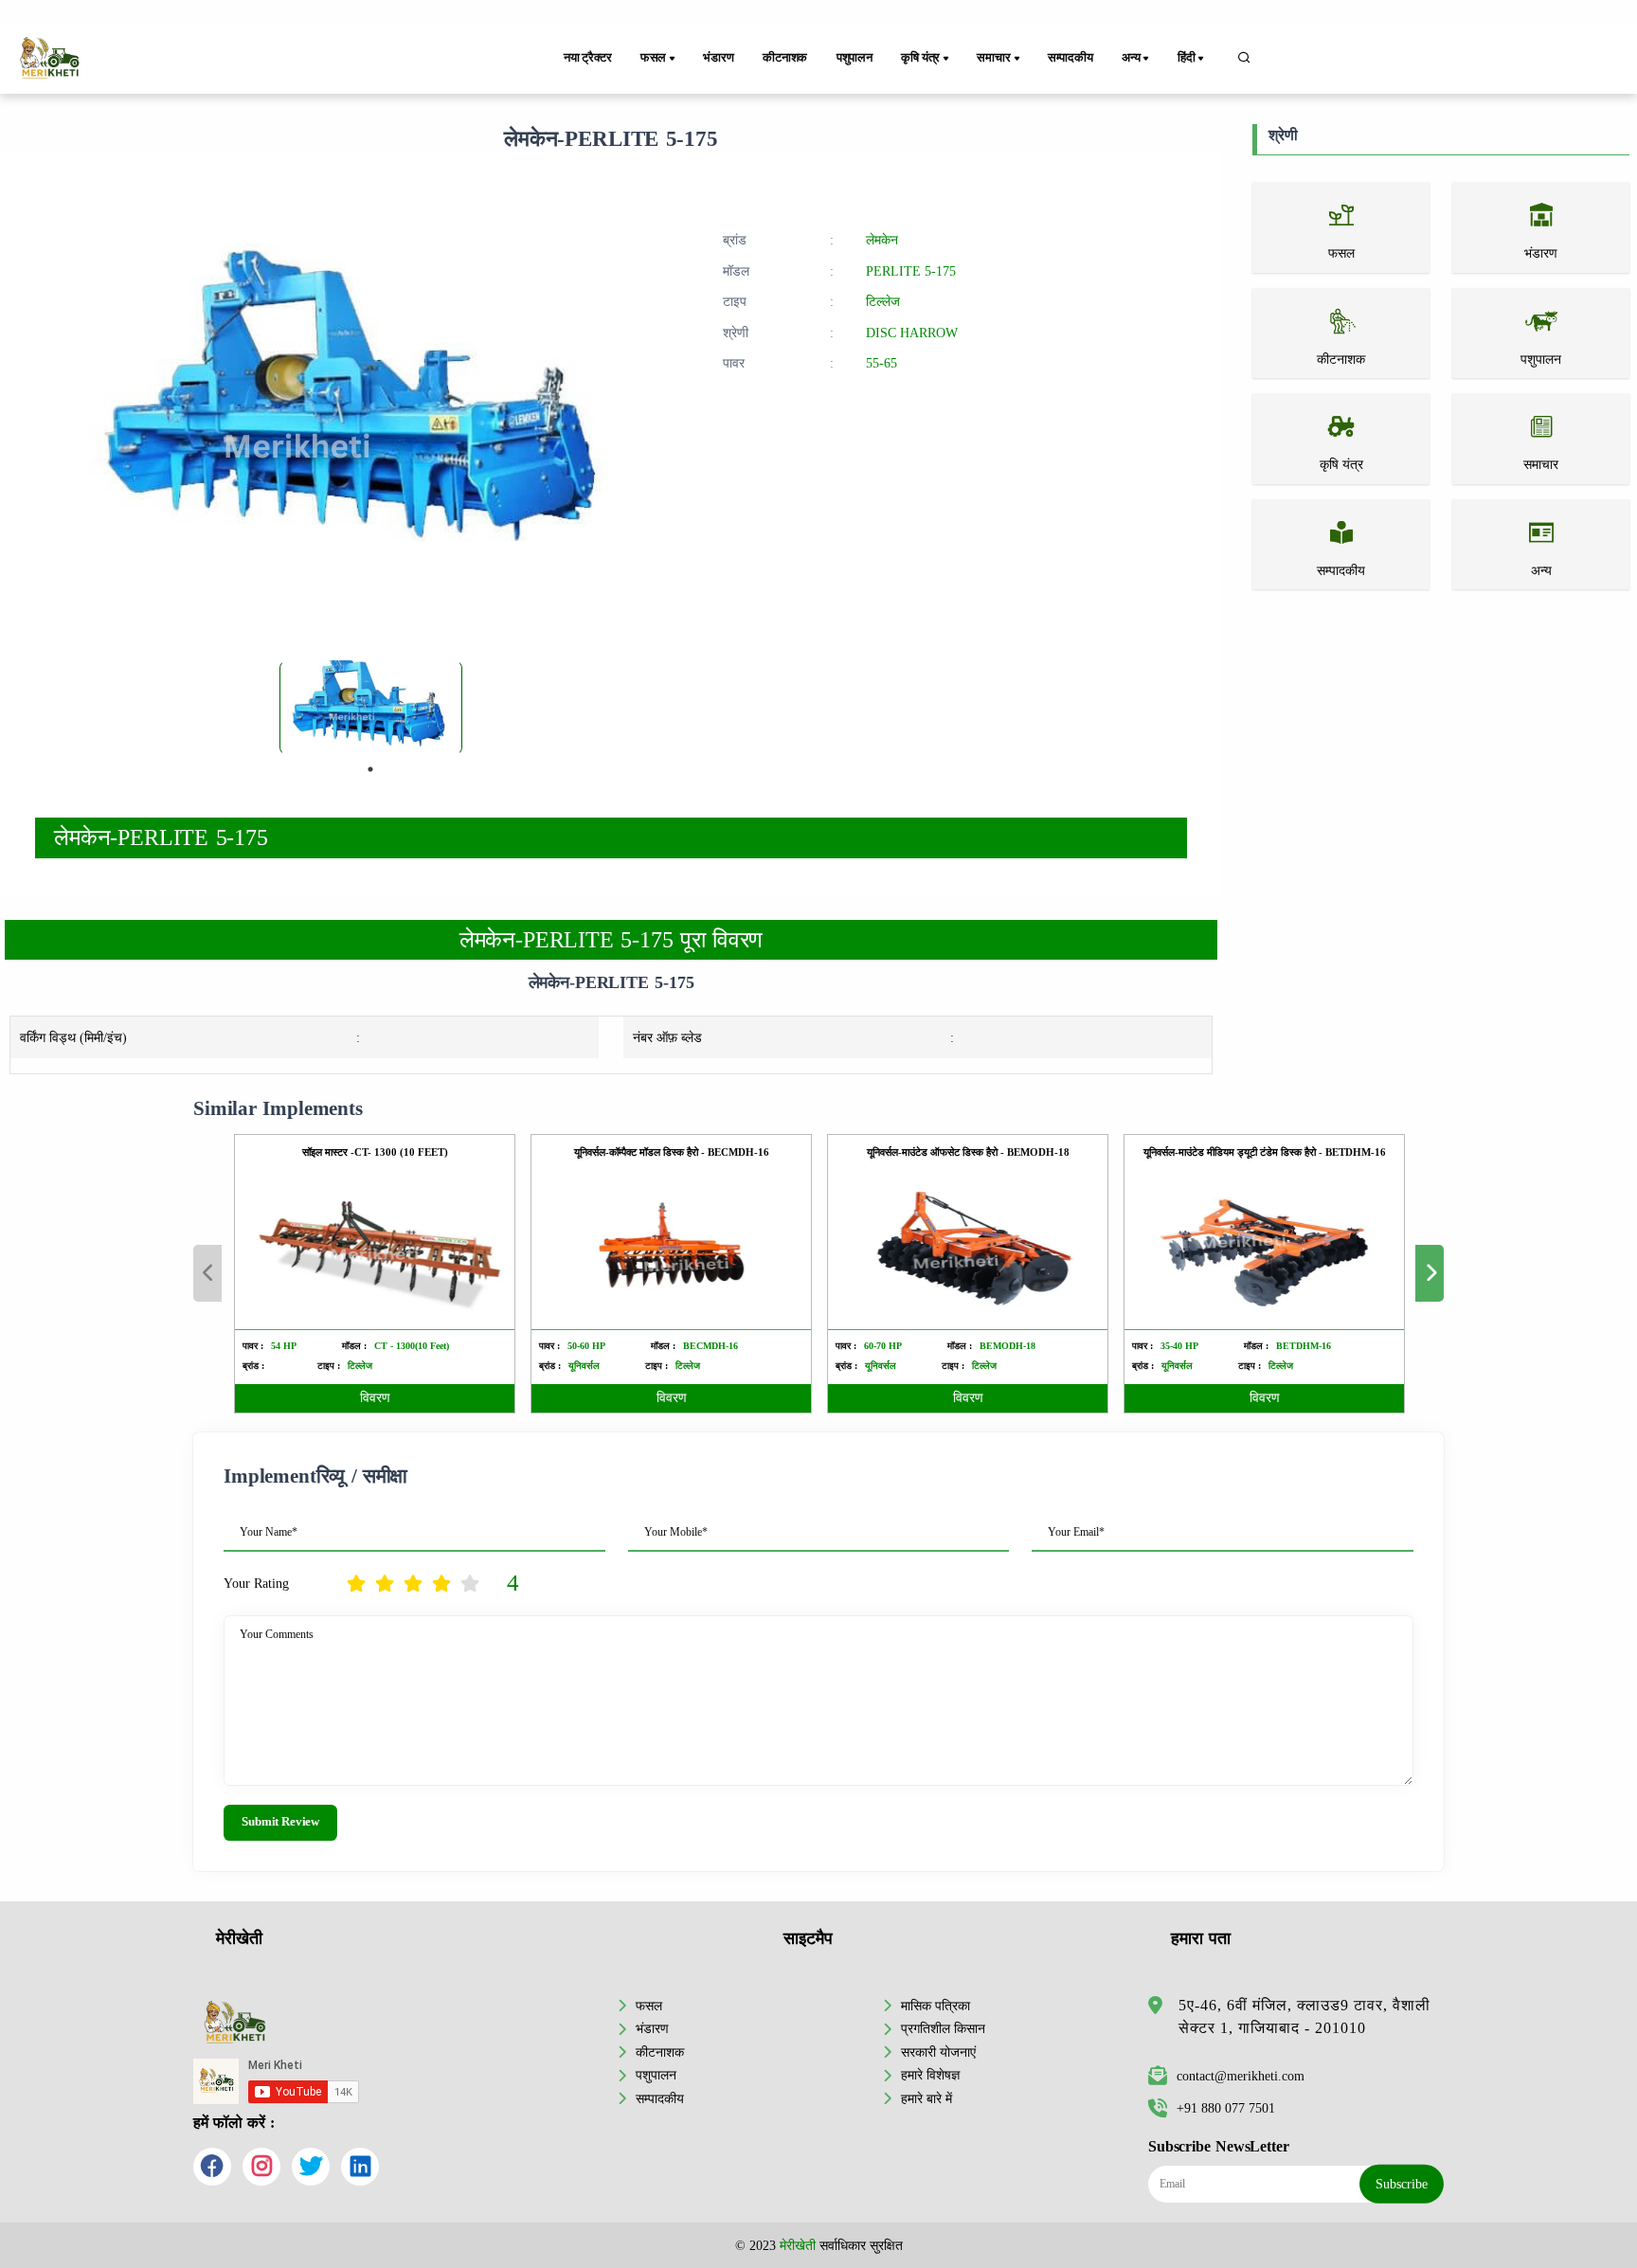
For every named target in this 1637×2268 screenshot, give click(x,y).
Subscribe (1402, 2184)
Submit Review (280, 1822)
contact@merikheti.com (1241, 2076)
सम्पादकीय (1070, 58)
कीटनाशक (785, 58)
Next (1430, 1273)
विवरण (375, 1398)
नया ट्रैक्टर (588, 58)
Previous (207, 1273)
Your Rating (256, 1583)
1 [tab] (370, 769)
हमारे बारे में (926, 2098)
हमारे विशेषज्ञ (930, 2075)
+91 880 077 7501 (1226, 2108)
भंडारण (718, 58)
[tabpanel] (371, 708)
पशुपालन (854, 58)
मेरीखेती (798, 2245)
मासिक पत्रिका (935, 2006)
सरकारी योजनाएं (938, 2052)
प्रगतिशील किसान (943, 2028)
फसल (649, 2006)
